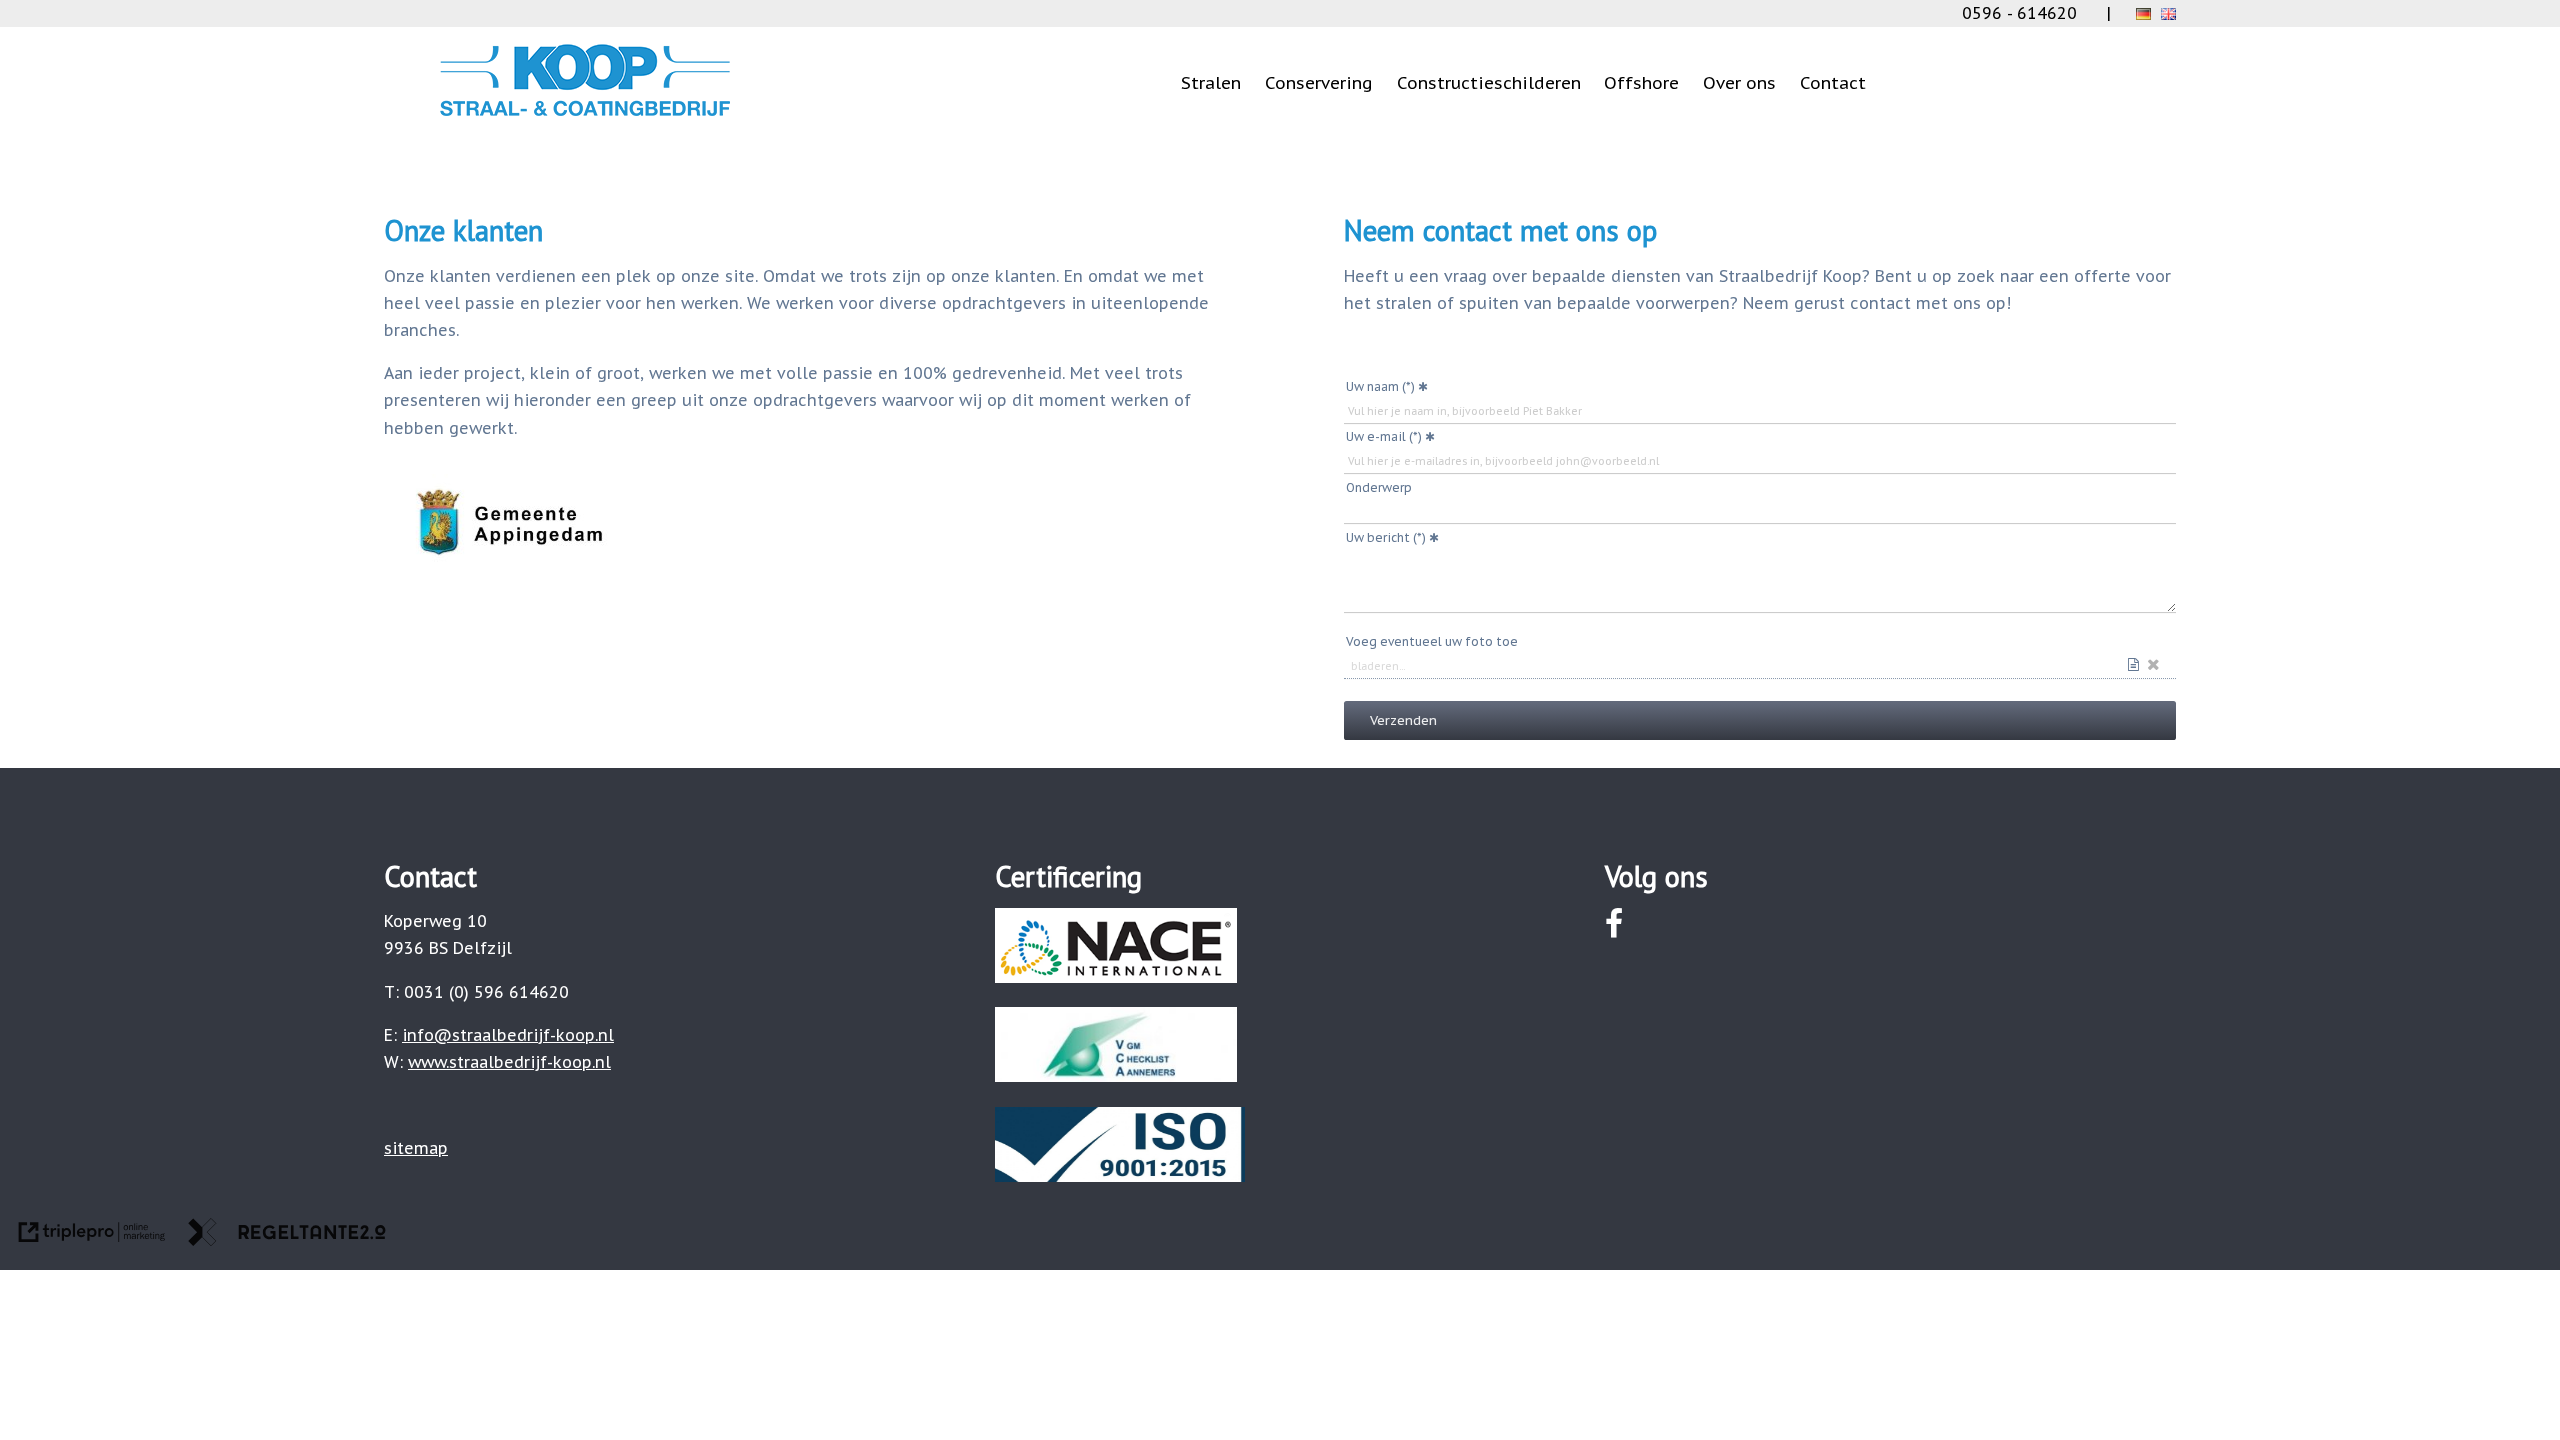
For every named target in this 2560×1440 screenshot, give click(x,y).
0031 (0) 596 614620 (486, 992)
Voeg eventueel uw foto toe (1432, 641)
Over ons (1739, 83)
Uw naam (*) (1380, 386)
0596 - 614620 (2019, 13)
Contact (1833, 83)
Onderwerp (1379, 487)
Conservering (1319, 83)
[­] (1172, 39)
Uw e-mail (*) (1384, 436)
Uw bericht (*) (1386, 537)
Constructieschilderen (1489, 83)
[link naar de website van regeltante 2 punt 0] (287, 1236)
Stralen (1211, 83)
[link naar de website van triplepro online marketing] (92, 1236)
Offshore (1641, 83)
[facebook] (1614, 924)
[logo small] (585, 116)
